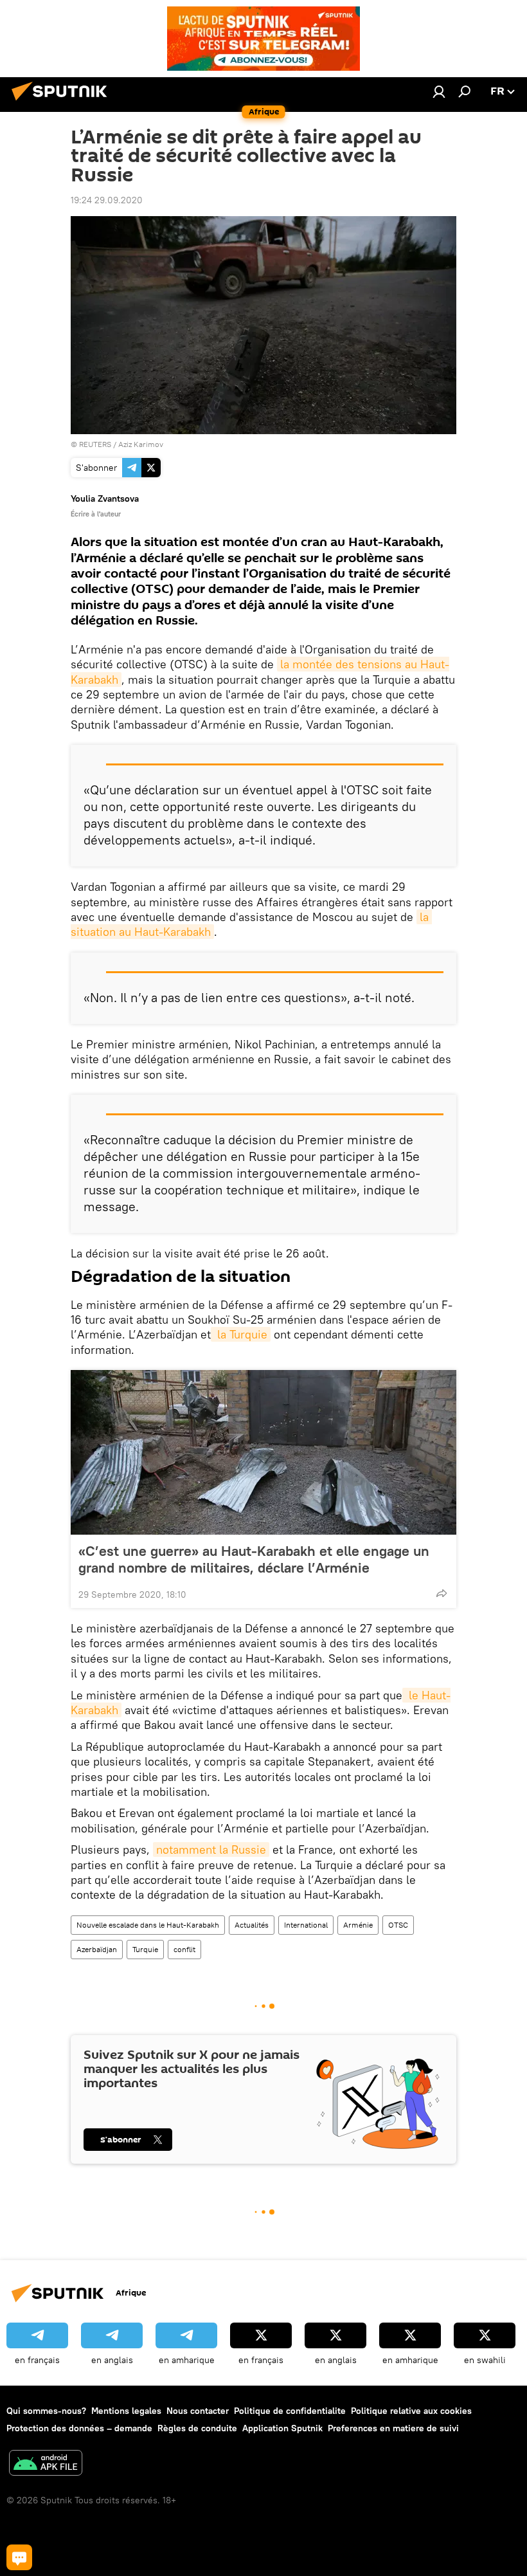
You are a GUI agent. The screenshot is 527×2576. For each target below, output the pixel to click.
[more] (442, 1593)
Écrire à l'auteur (96, 514)
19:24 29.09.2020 (107, 200)
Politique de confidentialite (290, 2411)
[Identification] (439, 91)
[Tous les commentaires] (19, 2557)
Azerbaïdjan (97, 1949)
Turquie (145, 1949)
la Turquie (241, 1334)
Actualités (252, 1925)
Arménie (358, 1925)
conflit (184, 1949)
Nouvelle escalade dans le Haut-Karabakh (148, 1925)
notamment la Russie (211, 1850)
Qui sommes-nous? (46, 2411)
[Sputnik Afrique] (63, 102)
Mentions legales (126, 2411)
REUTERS (95, 444)
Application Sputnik (282, 2428)
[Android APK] (46, 2464)
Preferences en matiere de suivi (393, 2428)
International (306, 1925)
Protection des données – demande (79, 2428)
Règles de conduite (197, 2428)
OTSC (398, 1925)
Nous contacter (198, 2411)
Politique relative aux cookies (411, 2411)
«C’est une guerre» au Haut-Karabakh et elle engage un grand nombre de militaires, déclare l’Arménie (254, 1559)
